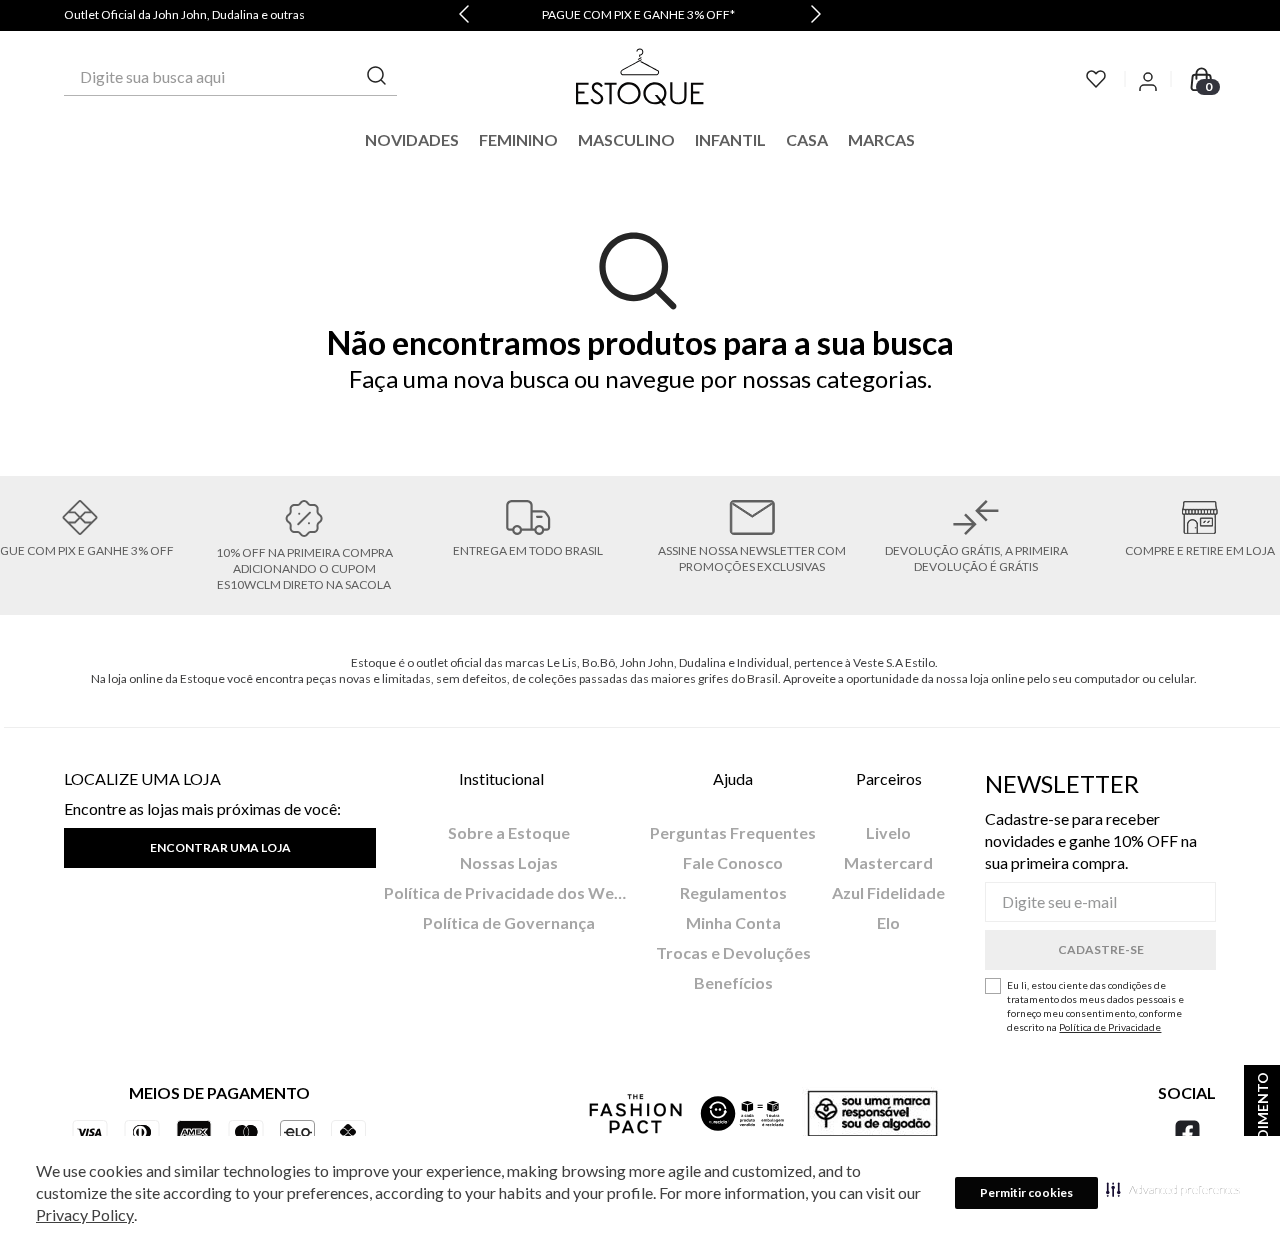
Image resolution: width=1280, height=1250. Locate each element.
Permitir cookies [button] (1026, 1192)
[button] (1173, 1189)
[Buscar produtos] (377, 76)
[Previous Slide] (464, 15)
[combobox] (230, 77)
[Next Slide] (816, 15)
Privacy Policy (85, 1214)
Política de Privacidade (1110, 1027)
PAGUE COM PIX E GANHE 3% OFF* (638, 14)
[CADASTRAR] (1100, 950)
